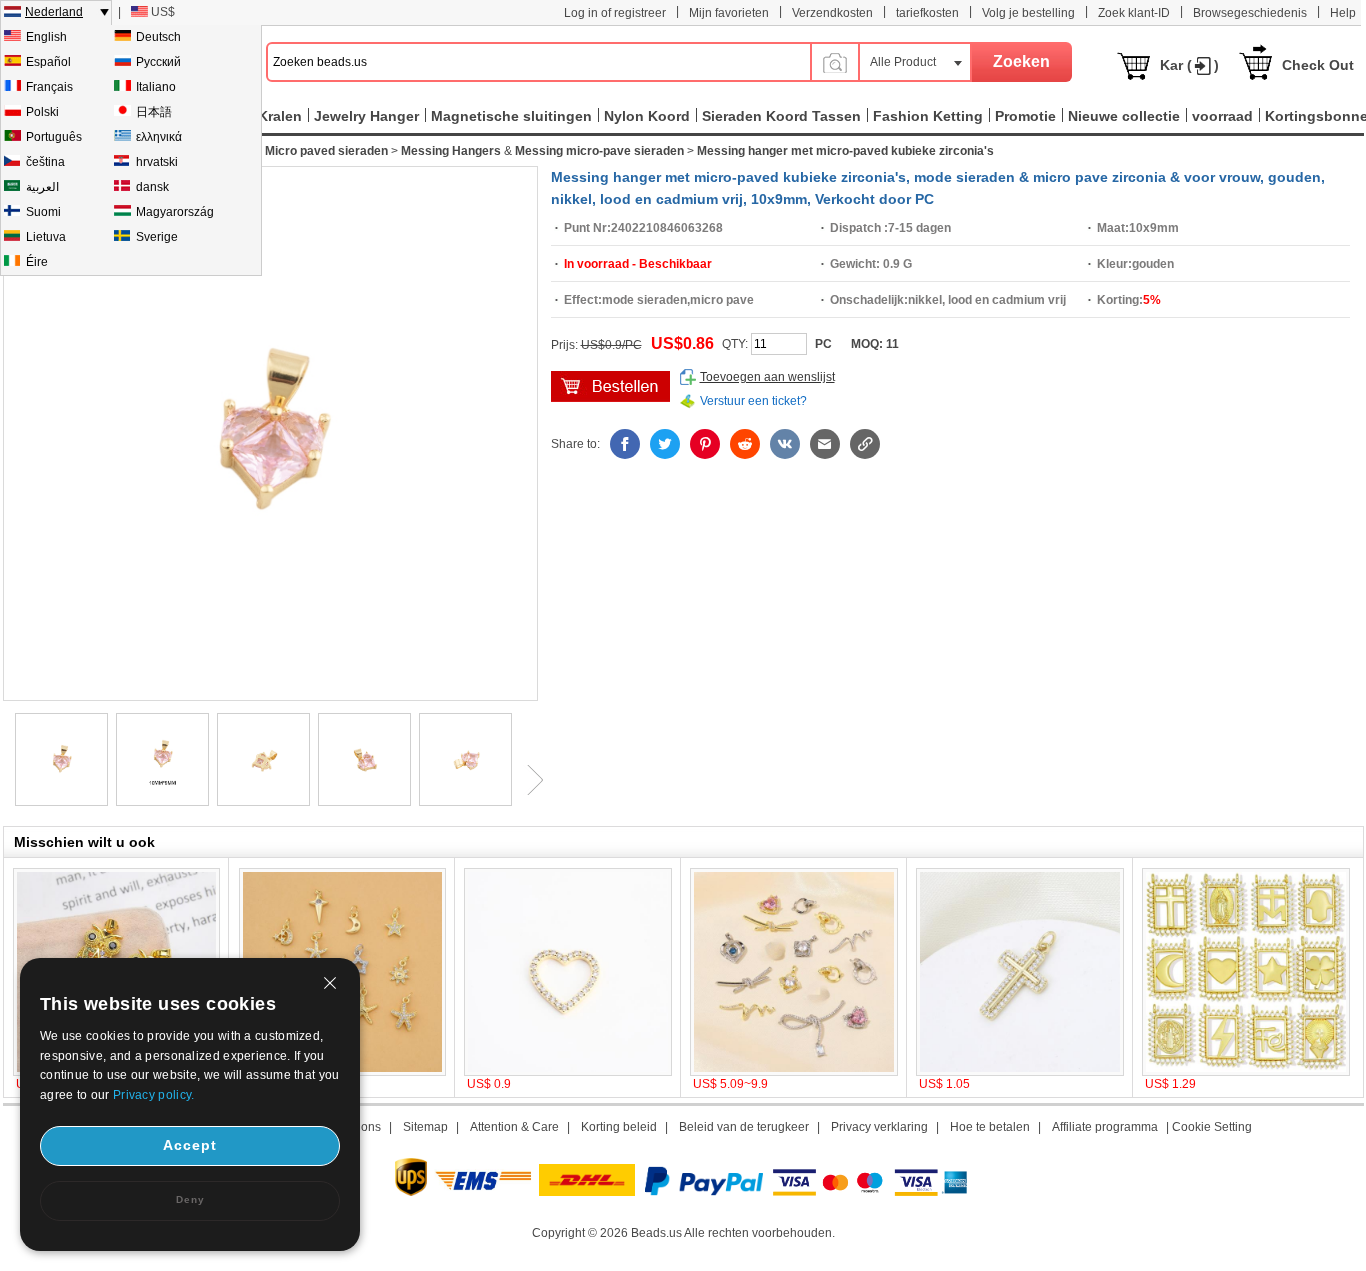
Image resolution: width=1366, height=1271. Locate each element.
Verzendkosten (832, 13)
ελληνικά (159, 137)
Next (528, 780)
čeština (45, 162)
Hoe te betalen (990, 1127)
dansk (152, 187)
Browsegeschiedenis (1250, 13)
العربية (42, 187)
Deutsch (158, 37)
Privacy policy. (154, 1095)
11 (892, 344)
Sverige (157, 237)
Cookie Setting (1212, 1127)
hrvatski (157, 162)
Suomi (43, 212)
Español (48, 62)
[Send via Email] (825, 444)
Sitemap (425, 1127)
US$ (163, 12)
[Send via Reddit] (745, 444)
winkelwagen (610, 386)
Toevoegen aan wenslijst (767, 377)
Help (1343, 13)
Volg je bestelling (1028, 13)
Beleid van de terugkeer (744, 1127)
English (46, 37)
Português (54, 137)
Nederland (54, 12)
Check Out (1318, 65)
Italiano (156, 87)
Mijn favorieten (729, 13)
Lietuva (46, 237)
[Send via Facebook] (625, 444)
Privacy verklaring (879, 1127)
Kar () (1189, 65)
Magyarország (175, 212)
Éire (37, 262)
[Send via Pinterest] (705, 444)
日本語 (154, 112)
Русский (158, 62)
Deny (190, 1199)
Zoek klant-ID (1134, 13)
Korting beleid (619, 1127)
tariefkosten (927, 13)
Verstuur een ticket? (753, 401)
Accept (190, 1145)
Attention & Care (514, 1127)
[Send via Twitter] (665, 444)
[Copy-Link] (865, 444)
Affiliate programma (1105, 1127)
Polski (42, 112)
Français (49, 87)
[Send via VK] (785, 444)
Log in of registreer (615, 13)
